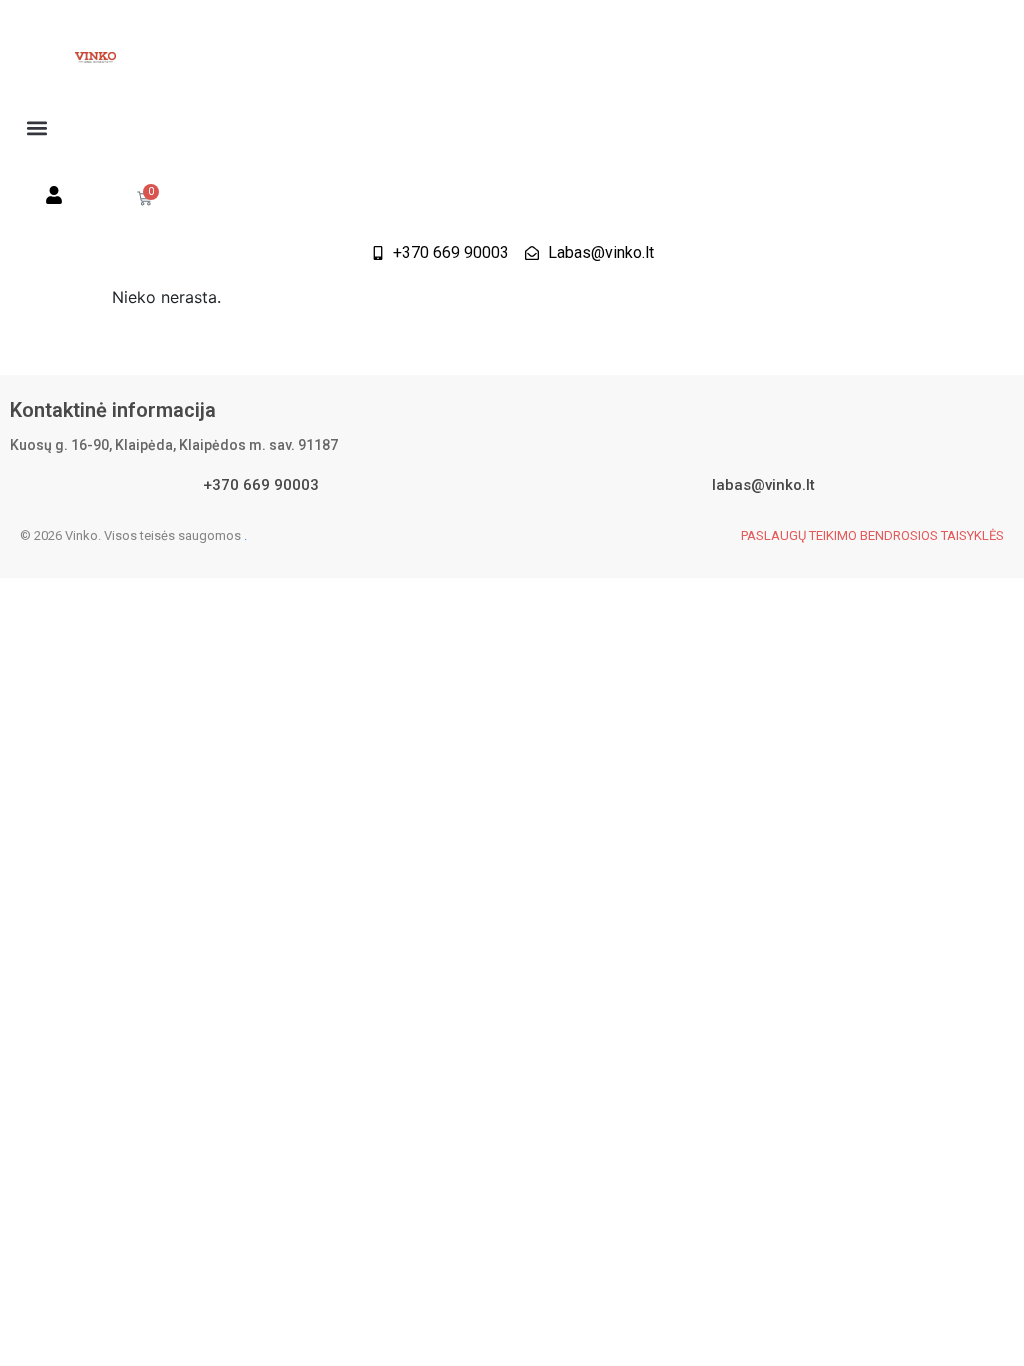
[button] (36, 127)
